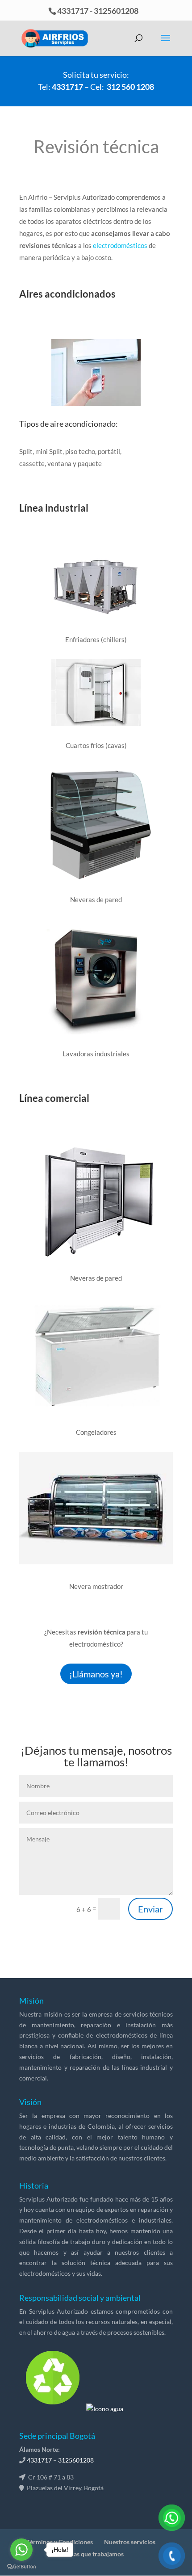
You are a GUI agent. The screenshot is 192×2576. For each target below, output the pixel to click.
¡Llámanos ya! (96, 1674)
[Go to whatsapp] (21, 2550)
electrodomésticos (120, 245)
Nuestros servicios (130, 2542)
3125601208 (116, 11)
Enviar (150, 1909)
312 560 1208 (130, 87)
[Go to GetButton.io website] (21, 2567)
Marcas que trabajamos (91, 2554)
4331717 (73, 11)
